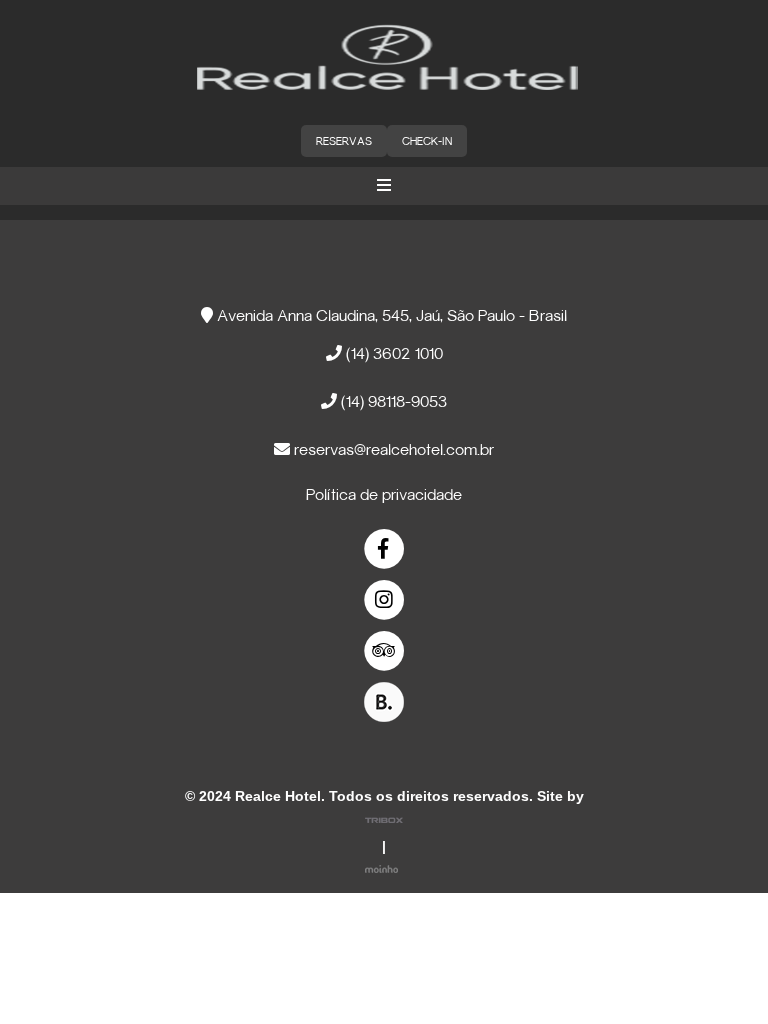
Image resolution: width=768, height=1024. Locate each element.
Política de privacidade (384, 496)
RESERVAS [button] (344, 142)
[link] (384, 549)
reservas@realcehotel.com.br (392, 451)
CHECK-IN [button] (427, 142)
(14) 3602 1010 (392, 355)
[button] (384, 186)
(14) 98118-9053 (392, 403)
